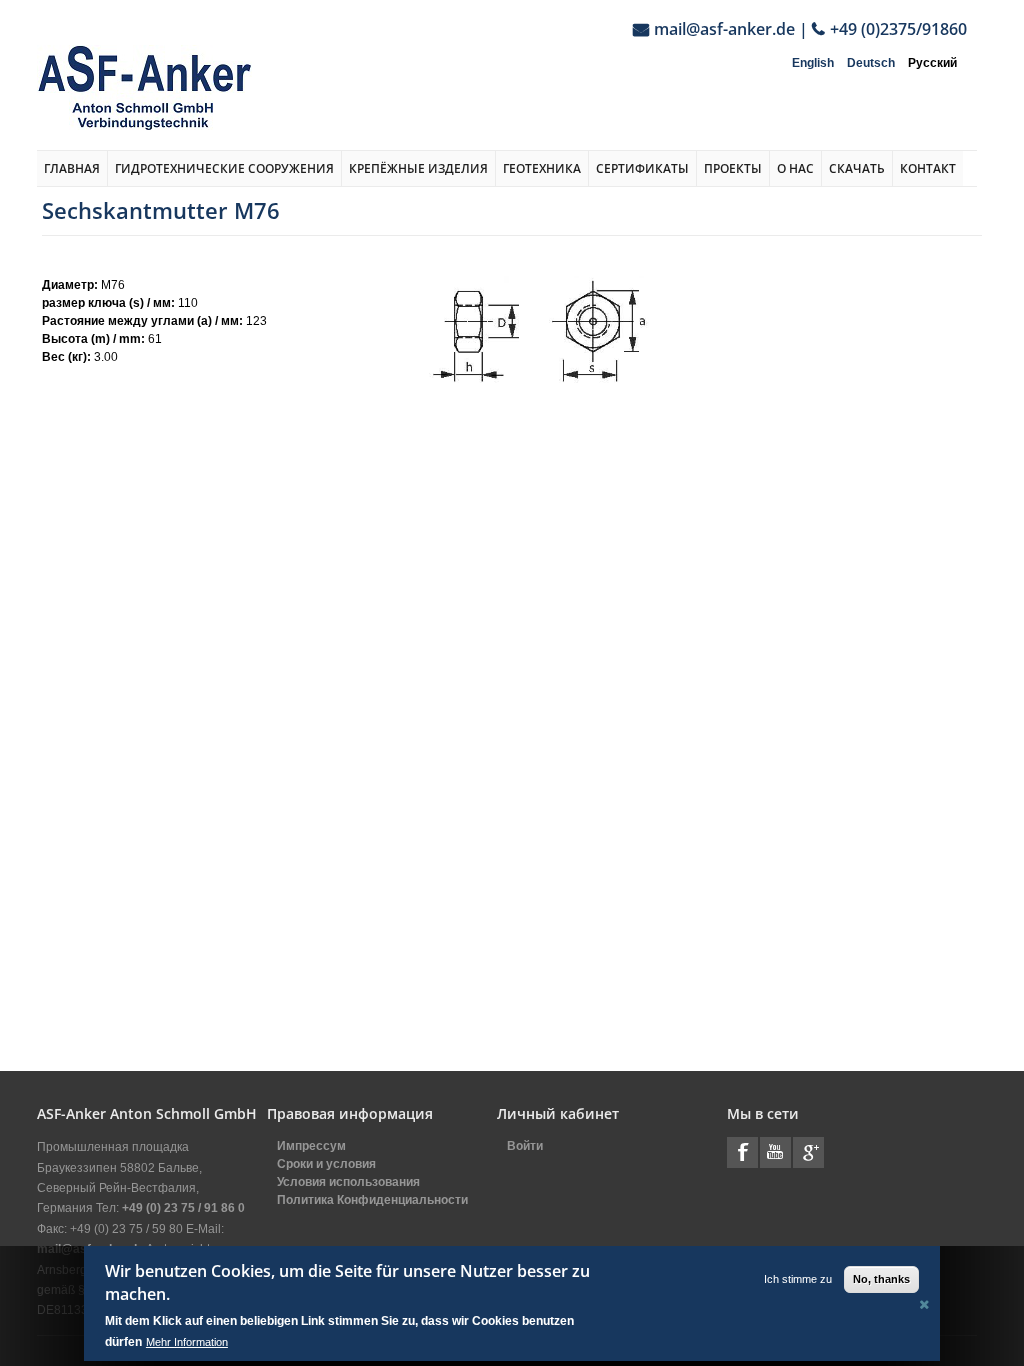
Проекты (733, 168)
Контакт (928, 168)
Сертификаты (642, 168)
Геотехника (542, 168)
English (813, 63)
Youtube (775, 1152)
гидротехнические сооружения (224, 168)
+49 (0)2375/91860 (898, 29)
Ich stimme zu (798, 1279)
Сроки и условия (326, 1164)
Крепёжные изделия (418, 168)
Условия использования (348, 1182)
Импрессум (311, 1146)
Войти (525, 1146)
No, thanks (881, 1279)
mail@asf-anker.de (724, 29)
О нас (795, 168)
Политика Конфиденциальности (372, 1200)
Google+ (808, 1152)
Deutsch (871, 63)
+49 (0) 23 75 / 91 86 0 (183, 1208)
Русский (932, 63)
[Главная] (144, 87)
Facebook (742, 1152)
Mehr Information (187, 1342)
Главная (72, 168)
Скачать (857, 168)
